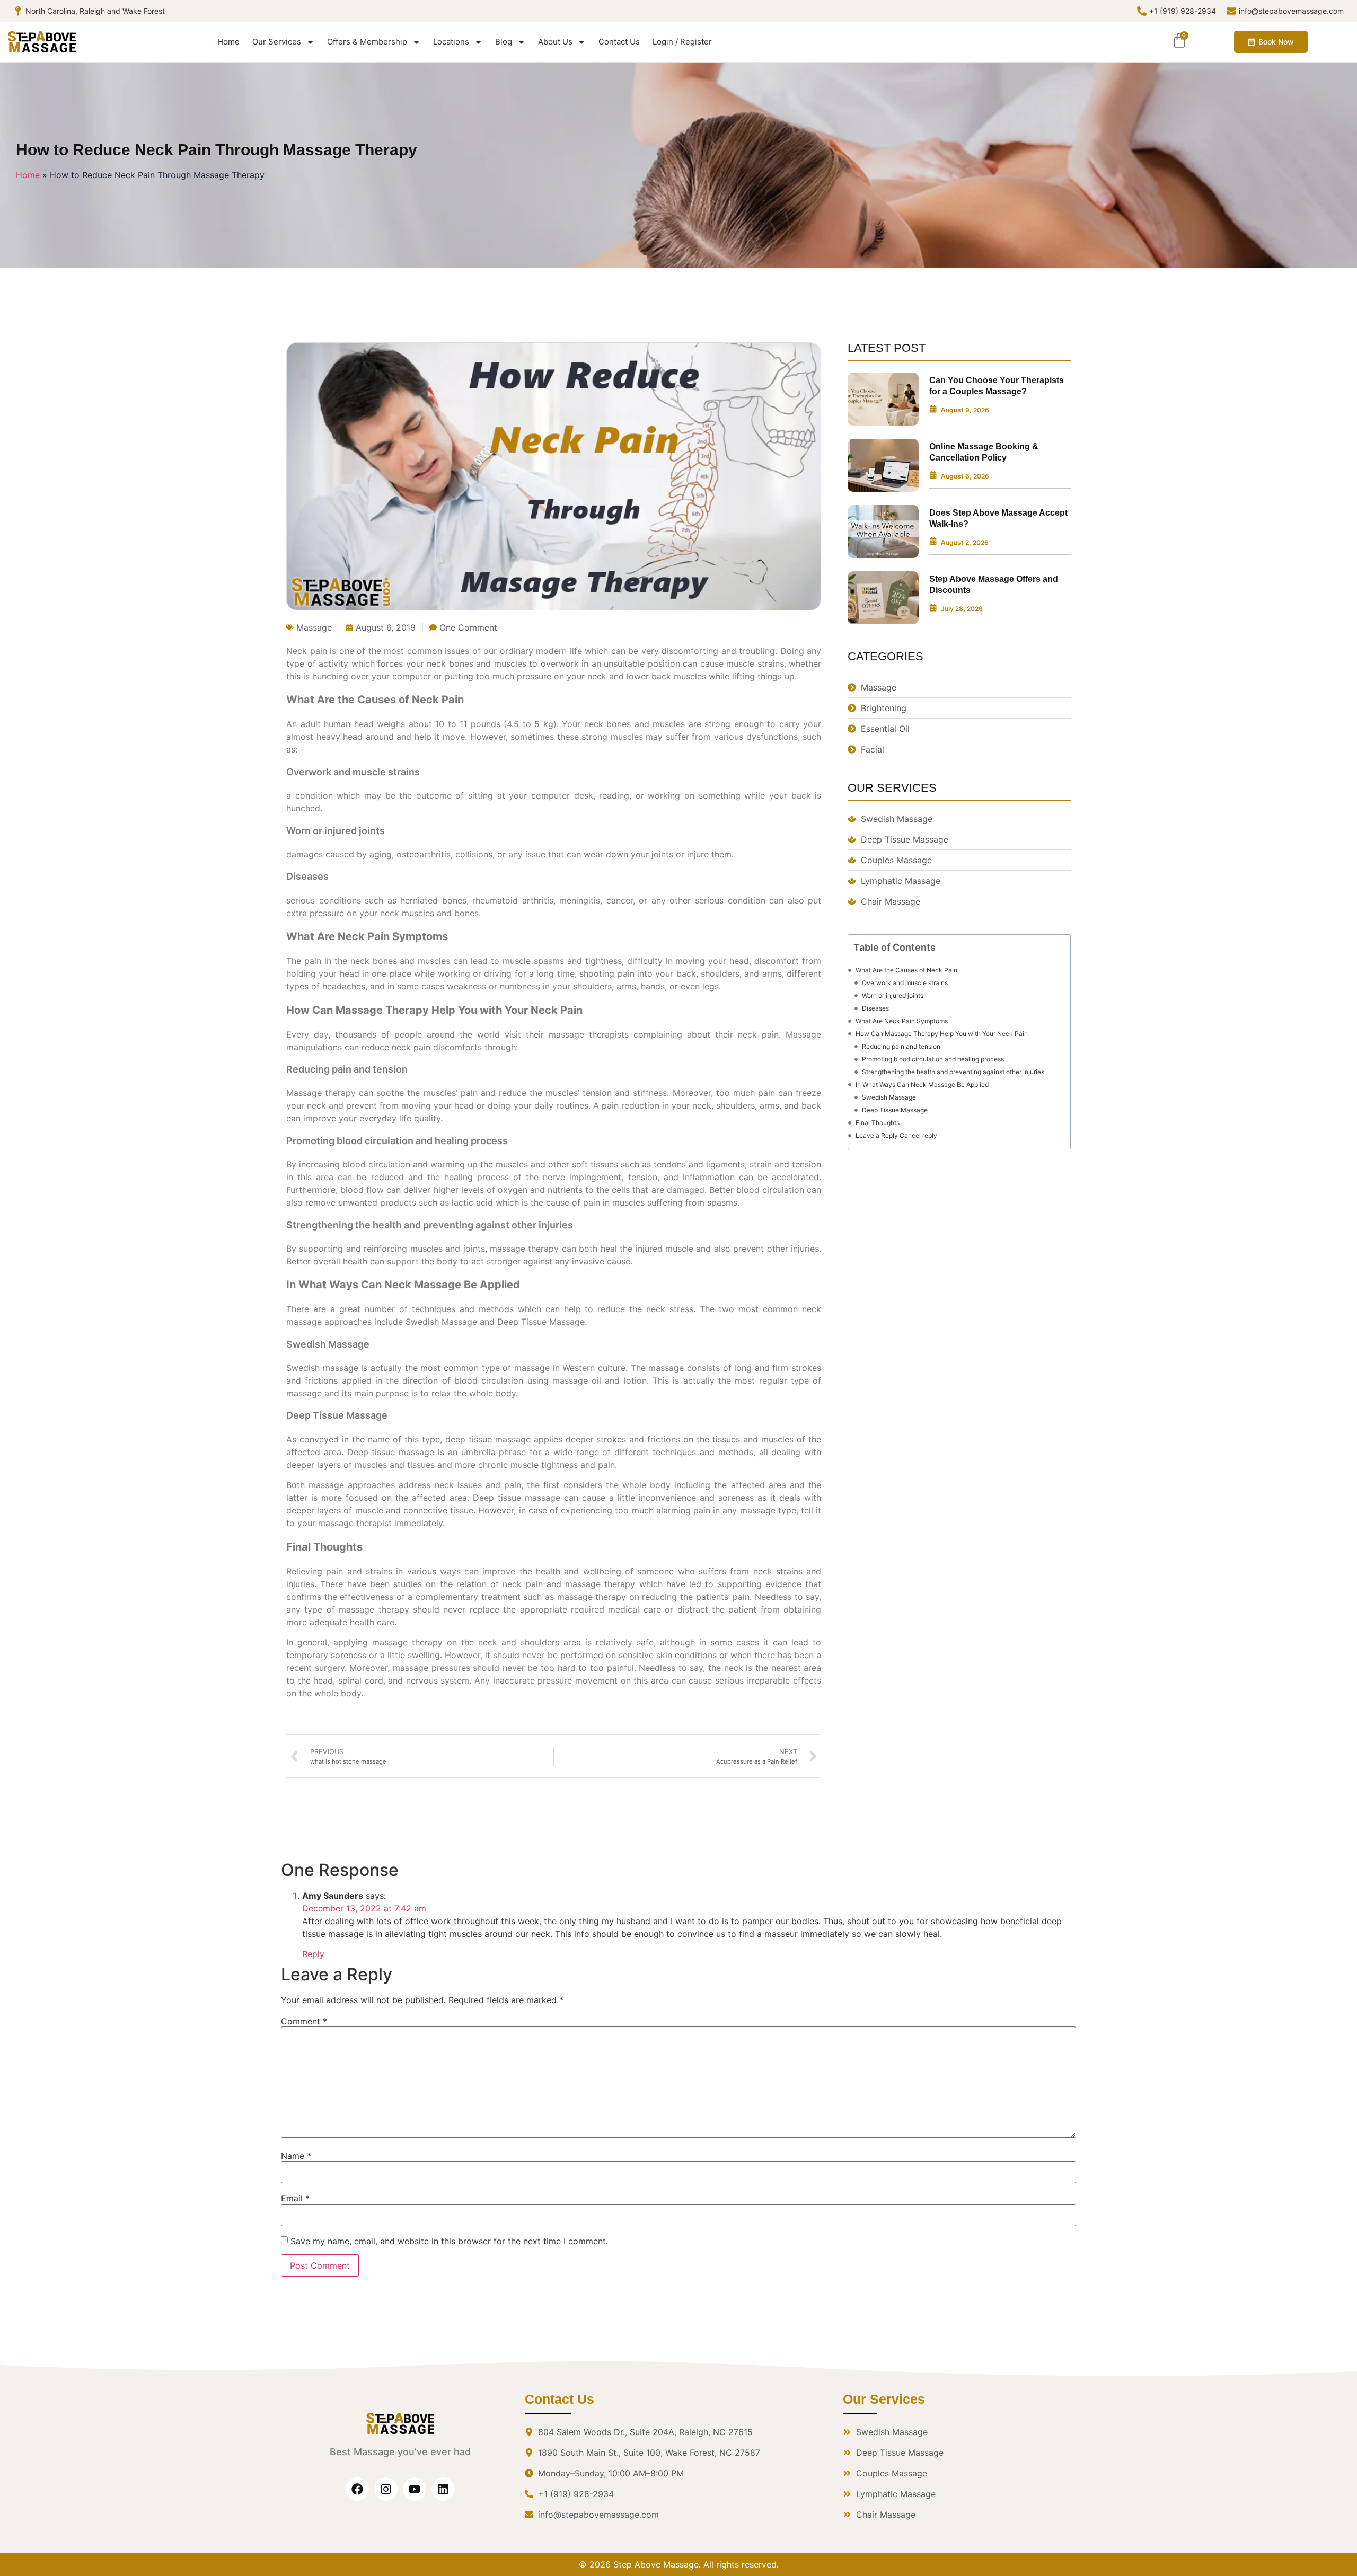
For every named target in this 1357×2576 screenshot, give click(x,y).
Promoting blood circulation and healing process (933, 1059)
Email (295, 2198)
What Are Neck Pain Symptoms (902, 1021)
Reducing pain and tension (901, 1046)
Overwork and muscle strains (905, 983)
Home (228, 42)
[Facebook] (357, 2489)
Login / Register (682, 42)
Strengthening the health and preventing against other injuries (953, 1072)
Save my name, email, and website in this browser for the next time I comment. (449, 2241)
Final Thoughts (878, 1123)
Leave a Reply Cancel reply (896, 1135)
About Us (555, 42)
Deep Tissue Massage (895, 1110)
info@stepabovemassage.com (1291, 11)
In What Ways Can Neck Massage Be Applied (922, 1085)
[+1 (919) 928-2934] (1142, 11)
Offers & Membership (367, 42)
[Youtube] (415, 2489)
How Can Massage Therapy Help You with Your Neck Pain (942, 1034)
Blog (504, 42)
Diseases (875, 1008)
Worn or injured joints (893, 995)
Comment (304, 2021)
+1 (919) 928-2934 (1183, 11)
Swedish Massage (889, 1097)
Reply (313, 1954)
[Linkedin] (443, 2489)
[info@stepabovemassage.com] (1231, 11)
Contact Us (619, 42)
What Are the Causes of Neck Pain (906, 970)
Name (296, 2156)
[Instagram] (386, 2489)
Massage (314, 627)
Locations (451, 42)
